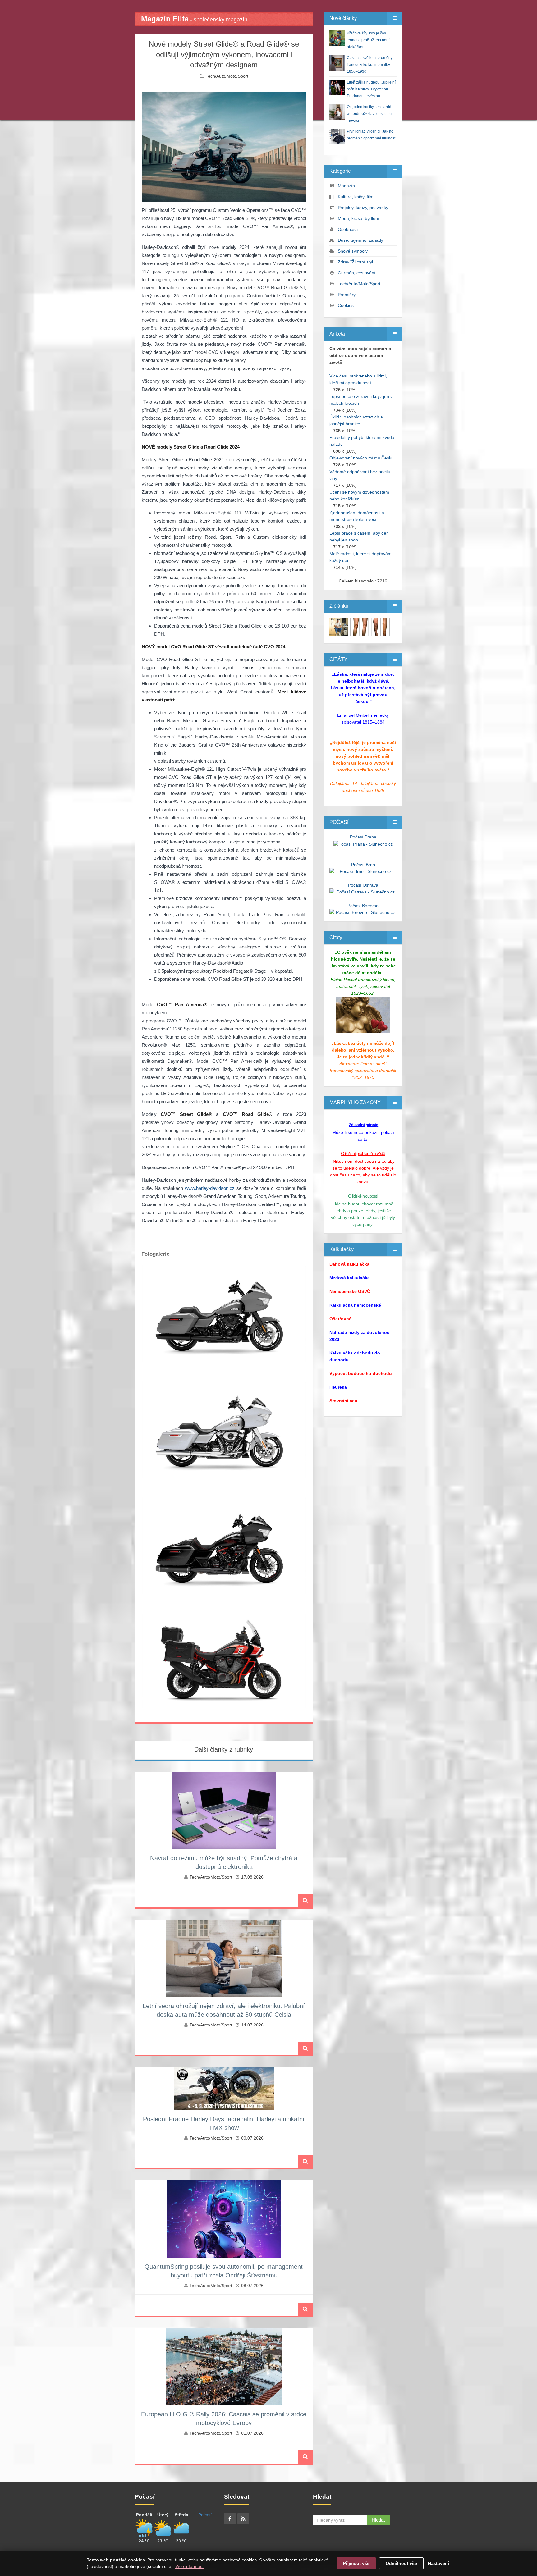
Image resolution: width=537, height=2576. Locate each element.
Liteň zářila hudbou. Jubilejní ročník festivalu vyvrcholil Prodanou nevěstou (371, 89)
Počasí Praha (363, 837)
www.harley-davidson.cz (210, 1188)
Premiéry (347, 295)
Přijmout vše (356, 2563)
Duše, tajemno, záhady (360, 240)
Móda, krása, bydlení (358, 218)
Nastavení (438, 2563)
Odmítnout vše (401, 2563)
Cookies (346, 305)
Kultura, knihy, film (356, 197)
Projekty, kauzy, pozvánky (363, 208)
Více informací (189, 2566)
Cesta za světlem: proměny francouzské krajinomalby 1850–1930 (370, 65)
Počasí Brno (363, 865)
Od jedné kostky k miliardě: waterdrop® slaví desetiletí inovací (369, 114)
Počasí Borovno (363, 906)
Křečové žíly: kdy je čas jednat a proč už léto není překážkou (368, 40)
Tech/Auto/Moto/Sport (227, 76)
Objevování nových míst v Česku (362, 458)
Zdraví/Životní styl (355, 262)
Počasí (205, 2515)
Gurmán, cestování (357, 273)
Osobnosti (348, 229)
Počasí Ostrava (363, 885)
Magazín (346, 186)
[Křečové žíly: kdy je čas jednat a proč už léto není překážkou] (339, 627)
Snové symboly (353, 251)
